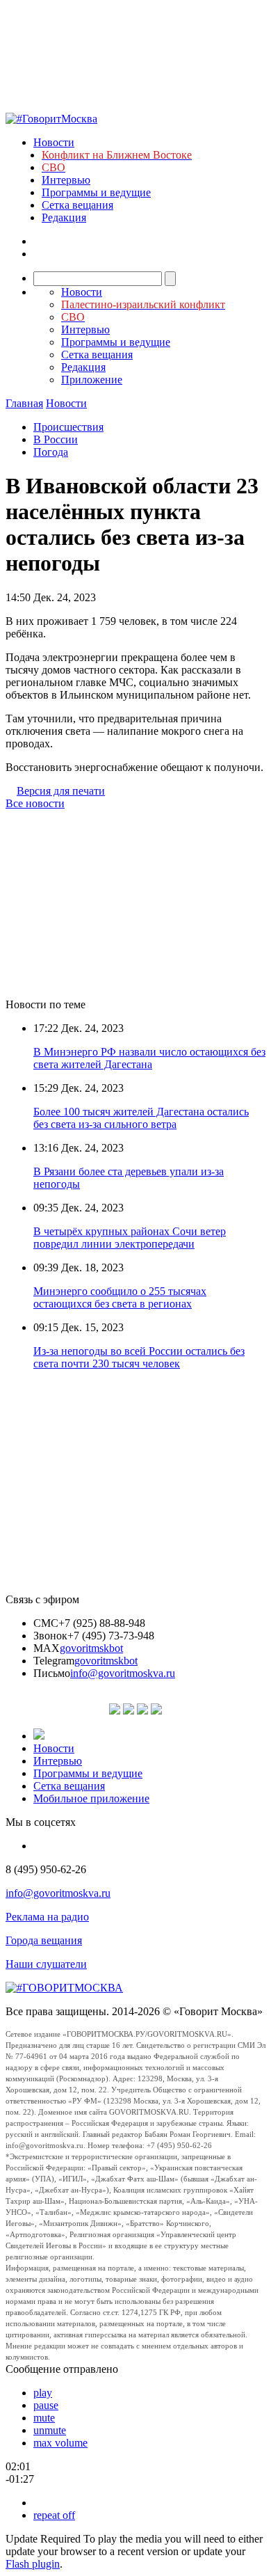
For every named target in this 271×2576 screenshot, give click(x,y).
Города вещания (44, 1940)
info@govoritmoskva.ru (123, 1673)
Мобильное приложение (91, 1798)
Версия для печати (61, 791)
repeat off (54, 2515)
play (43, 2393)
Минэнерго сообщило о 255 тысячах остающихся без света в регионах (120, 1297)
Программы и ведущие (96, 192)
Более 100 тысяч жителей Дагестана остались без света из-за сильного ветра (141, 1118)
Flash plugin (33, 2564)
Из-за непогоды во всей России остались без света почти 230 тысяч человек (139, 1357)
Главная (24, 403)
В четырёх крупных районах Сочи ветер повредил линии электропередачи (130, 1238)
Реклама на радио (47, 1917)
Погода (51, 452)
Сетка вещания (77, 205)
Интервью (66, 180)
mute (44, 2418)
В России (56, 439)
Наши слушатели (46, 1964)
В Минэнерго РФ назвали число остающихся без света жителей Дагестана (149, 1058)
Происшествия (68, 427)
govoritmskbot (91, 1648)
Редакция (64, 217)
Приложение (92, 380)
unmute (50, 2430)
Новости (54, 142)
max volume (60, 2443)
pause (46, 2405)
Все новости (35, 803)
